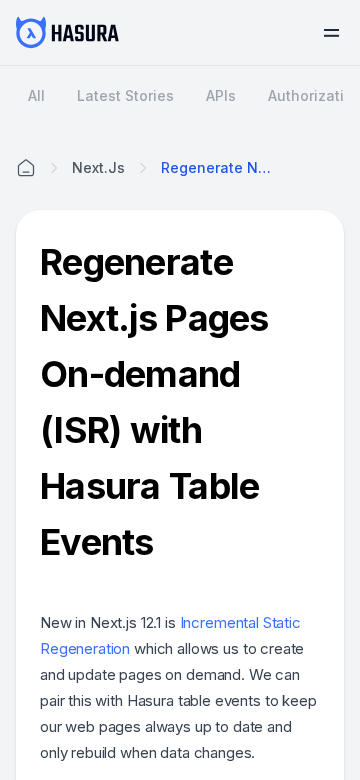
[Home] (26, 168)
